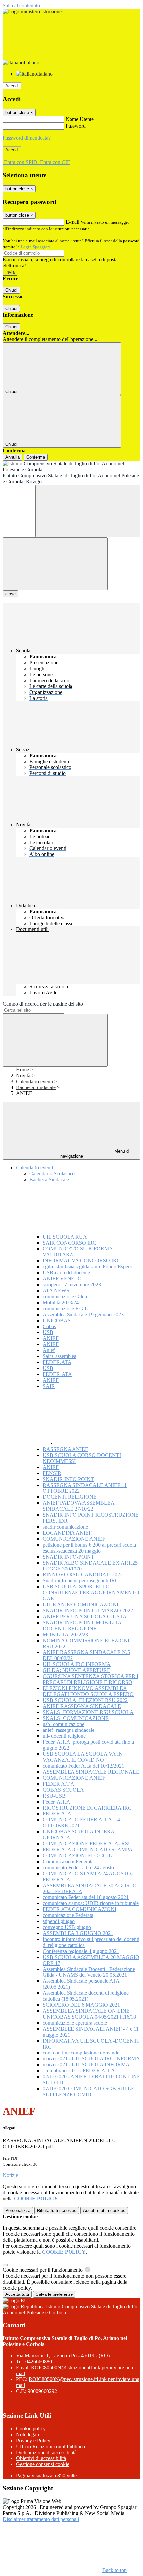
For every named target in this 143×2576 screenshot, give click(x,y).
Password (76, 126)
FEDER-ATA (57, 1374)
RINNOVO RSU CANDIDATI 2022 (83, 1575)
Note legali (27, 2434)
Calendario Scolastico (52, 1174)
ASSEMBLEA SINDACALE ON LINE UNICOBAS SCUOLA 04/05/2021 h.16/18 (89, 2014)
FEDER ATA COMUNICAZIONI (79, 1909)
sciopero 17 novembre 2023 (72, 1285)
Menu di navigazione (95, 1154)
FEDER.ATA (57, 1362)
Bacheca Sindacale (36, 1087)
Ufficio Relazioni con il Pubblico (51, 2446)
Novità (23, 1075)
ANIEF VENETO (62, 1279)
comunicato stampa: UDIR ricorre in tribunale (91, 1903)
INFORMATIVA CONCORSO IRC (81, 1261)
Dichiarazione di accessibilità (46, 2452)
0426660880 (39, 2361)
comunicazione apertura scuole (75, 2023)
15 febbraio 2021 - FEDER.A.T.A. (79, 2071)
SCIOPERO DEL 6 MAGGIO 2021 (81, 2005)
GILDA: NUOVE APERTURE (76, 1670)
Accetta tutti (104, 2210)
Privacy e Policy (33, 2440)
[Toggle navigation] (55, 564)
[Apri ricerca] (88, 511)
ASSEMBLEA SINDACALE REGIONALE (91, 1772)
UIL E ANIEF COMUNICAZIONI (80, 1605)
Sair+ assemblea (60, 1356)
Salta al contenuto (21, 5)
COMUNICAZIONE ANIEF (74, 1539)
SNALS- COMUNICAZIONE (76, 1718)
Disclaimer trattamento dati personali (41, 2519)
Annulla (12, 457)
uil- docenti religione (64, 1736)
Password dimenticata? (27, 138)
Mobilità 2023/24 (61, 1302)
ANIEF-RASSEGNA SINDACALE (82, 1706)
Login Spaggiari (35, 247)
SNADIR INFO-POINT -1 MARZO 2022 (88, 1610)
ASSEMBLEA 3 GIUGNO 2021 (78, 1933)
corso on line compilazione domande (81, 2053)
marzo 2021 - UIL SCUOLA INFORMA (86, 2065)
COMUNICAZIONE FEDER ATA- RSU (87, 1844)
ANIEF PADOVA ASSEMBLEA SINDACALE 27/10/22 (79, 1506)
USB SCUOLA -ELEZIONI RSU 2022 (85, 1700)
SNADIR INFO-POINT (69, 1557)
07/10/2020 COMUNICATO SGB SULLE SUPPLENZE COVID (88, 2092)
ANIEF (51, 1338)
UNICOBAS (57, 1320)
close (10, 594)
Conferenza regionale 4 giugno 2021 (81, 1951)
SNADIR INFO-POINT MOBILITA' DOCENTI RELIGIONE (83, 1625)
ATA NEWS (56, 1290)
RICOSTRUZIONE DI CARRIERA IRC (87, 1808)
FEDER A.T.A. (59, 1784)
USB (48, 1332)
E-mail (72, 222)
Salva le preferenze (54, 2294)
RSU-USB (54, 1796)
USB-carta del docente (66, 1273)
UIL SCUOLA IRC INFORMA (77, 1664)
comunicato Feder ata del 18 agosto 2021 (86, 1897)
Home (22, 1069)
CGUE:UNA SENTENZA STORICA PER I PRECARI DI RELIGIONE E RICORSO (90, 1679)
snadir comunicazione (65, 1527)
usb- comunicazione (64, 1724)
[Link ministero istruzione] (32, 11)
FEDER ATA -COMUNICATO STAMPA (88, 1850)
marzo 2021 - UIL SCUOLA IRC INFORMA (91, 2059)
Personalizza (18, 2210)
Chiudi (11, 290)
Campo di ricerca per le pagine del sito (43, 1004)
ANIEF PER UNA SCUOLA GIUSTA (85, 1616)
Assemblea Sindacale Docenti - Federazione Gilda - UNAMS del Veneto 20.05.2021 (89, 1972)
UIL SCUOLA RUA (65, 1237)
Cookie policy (31, 2428)
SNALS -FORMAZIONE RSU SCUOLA (88, 1712)
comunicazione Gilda (65, 1296)
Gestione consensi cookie (43, 2464)
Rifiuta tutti (57, 2210)
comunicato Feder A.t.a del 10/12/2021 (83, 1766)
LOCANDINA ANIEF (67, 1533)
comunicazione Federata (68, 1915)
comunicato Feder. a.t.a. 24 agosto (78, 1867)
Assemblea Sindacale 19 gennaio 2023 (83, 1314)
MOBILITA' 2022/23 (65, 1634)
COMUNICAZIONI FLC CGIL (77, 1855)
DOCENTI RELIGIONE (70, 1497)
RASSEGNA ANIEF (65, 1449)
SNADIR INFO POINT (68, 1479)
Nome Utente (80, 119)
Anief (49, 1350)
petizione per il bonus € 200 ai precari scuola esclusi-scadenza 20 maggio (89, 1548)
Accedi (12, 86)
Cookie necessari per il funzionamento (43, 2270)
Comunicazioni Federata (68, 1861)
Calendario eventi (34, 1081)
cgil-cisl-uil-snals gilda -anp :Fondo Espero (87, 1267)
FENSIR (52, 1473)
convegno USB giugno (67, 1927)
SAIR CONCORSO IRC (70, 1243)
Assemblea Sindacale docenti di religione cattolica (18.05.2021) (86, 1996)
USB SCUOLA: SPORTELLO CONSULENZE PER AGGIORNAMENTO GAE (91, 1593)
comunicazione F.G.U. (66, 1308)
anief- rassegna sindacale (69, 1730)
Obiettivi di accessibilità (41, 2458)
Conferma (36, 457)
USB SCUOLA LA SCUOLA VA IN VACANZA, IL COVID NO (83, 1757)
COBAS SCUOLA (63, 1790)
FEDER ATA (57, 1814)
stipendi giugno (59, 1921)
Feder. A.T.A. (57, 1802)
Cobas (49, 1326)
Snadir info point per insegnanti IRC (81, 1581)
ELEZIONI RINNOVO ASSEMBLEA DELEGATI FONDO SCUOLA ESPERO (88, 1691)
